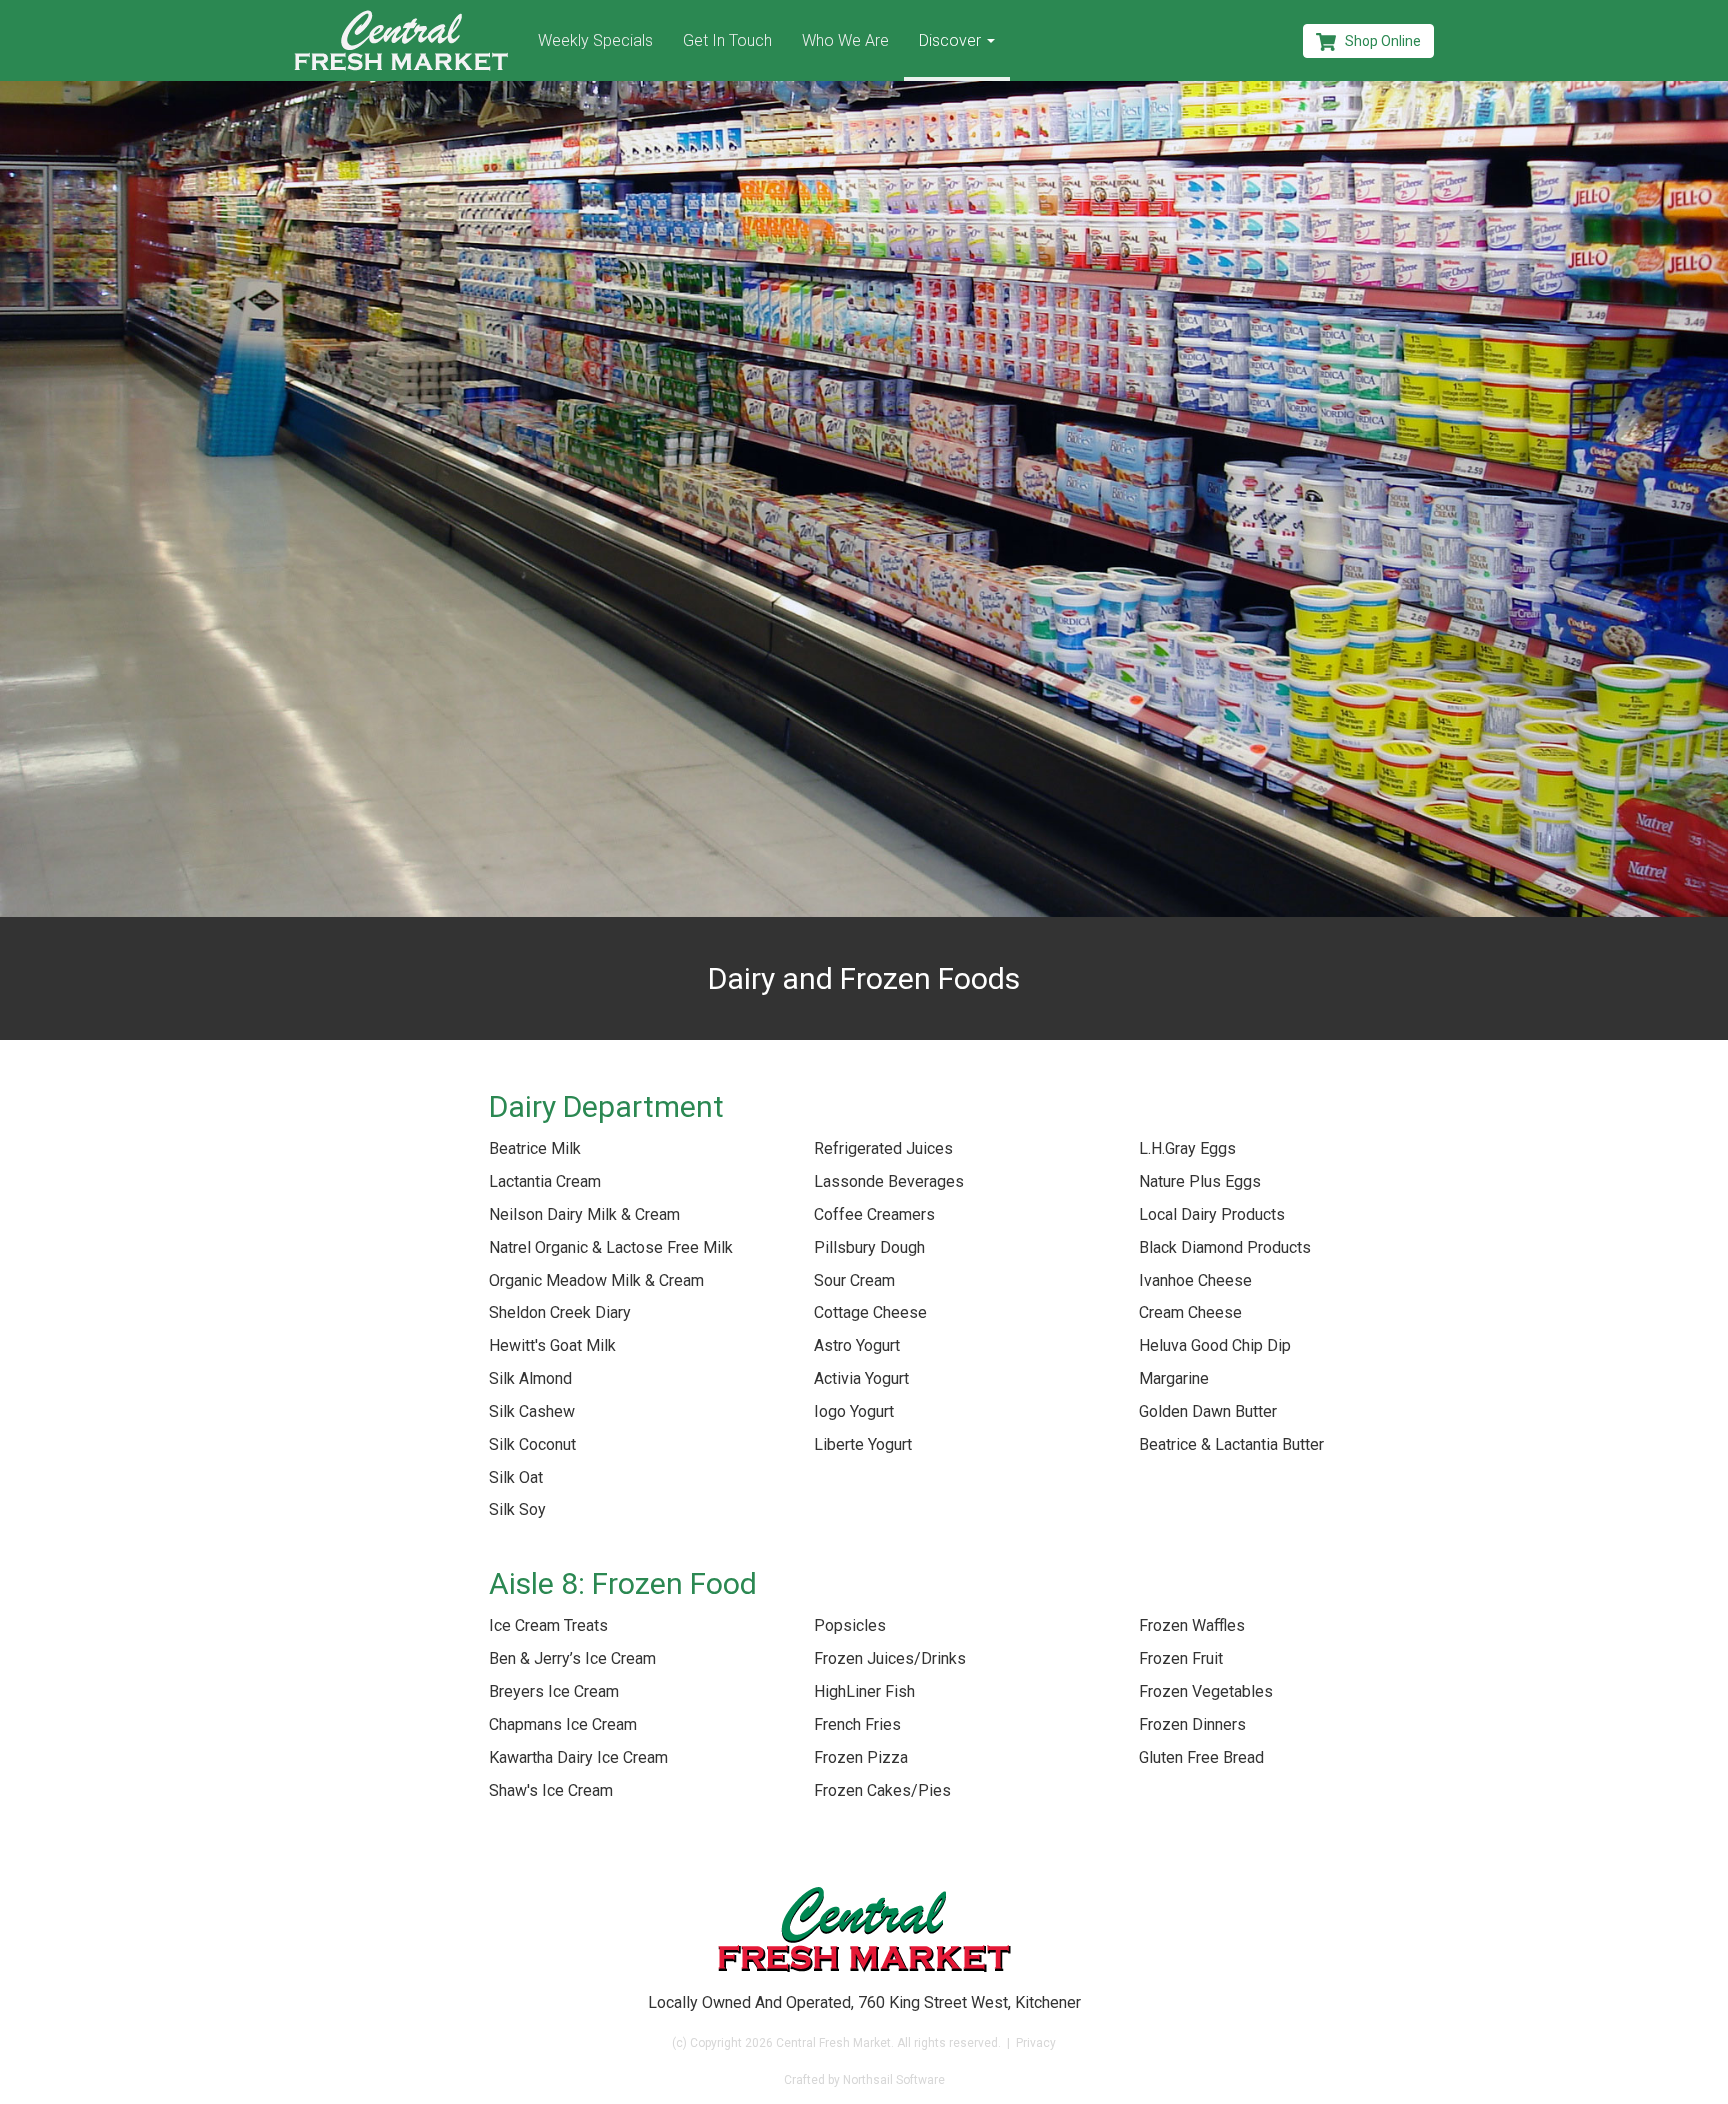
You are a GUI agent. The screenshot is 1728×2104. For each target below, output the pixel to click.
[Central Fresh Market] (401, 40)
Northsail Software (894, 2080)
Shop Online (1378, 41)
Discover (952, 40)
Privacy (1036, 2043)
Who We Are (845, 40)
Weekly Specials (595, 40)
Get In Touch (727, 40)
